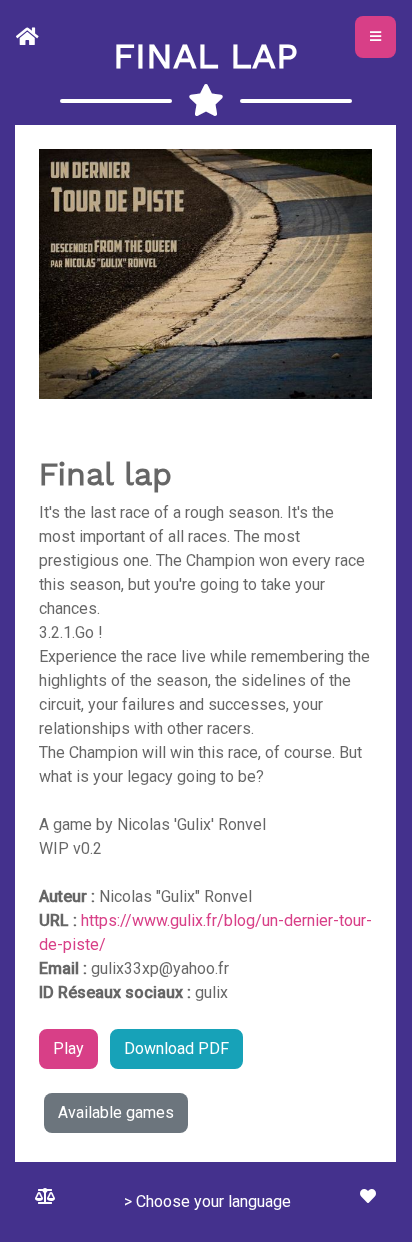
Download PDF (176, 1048)
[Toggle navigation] (375, 37)
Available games (116, 1112)
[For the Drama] (31, 37)
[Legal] (45, 1196)
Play (68, 1048)
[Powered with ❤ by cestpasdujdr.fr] (368, 1196)
